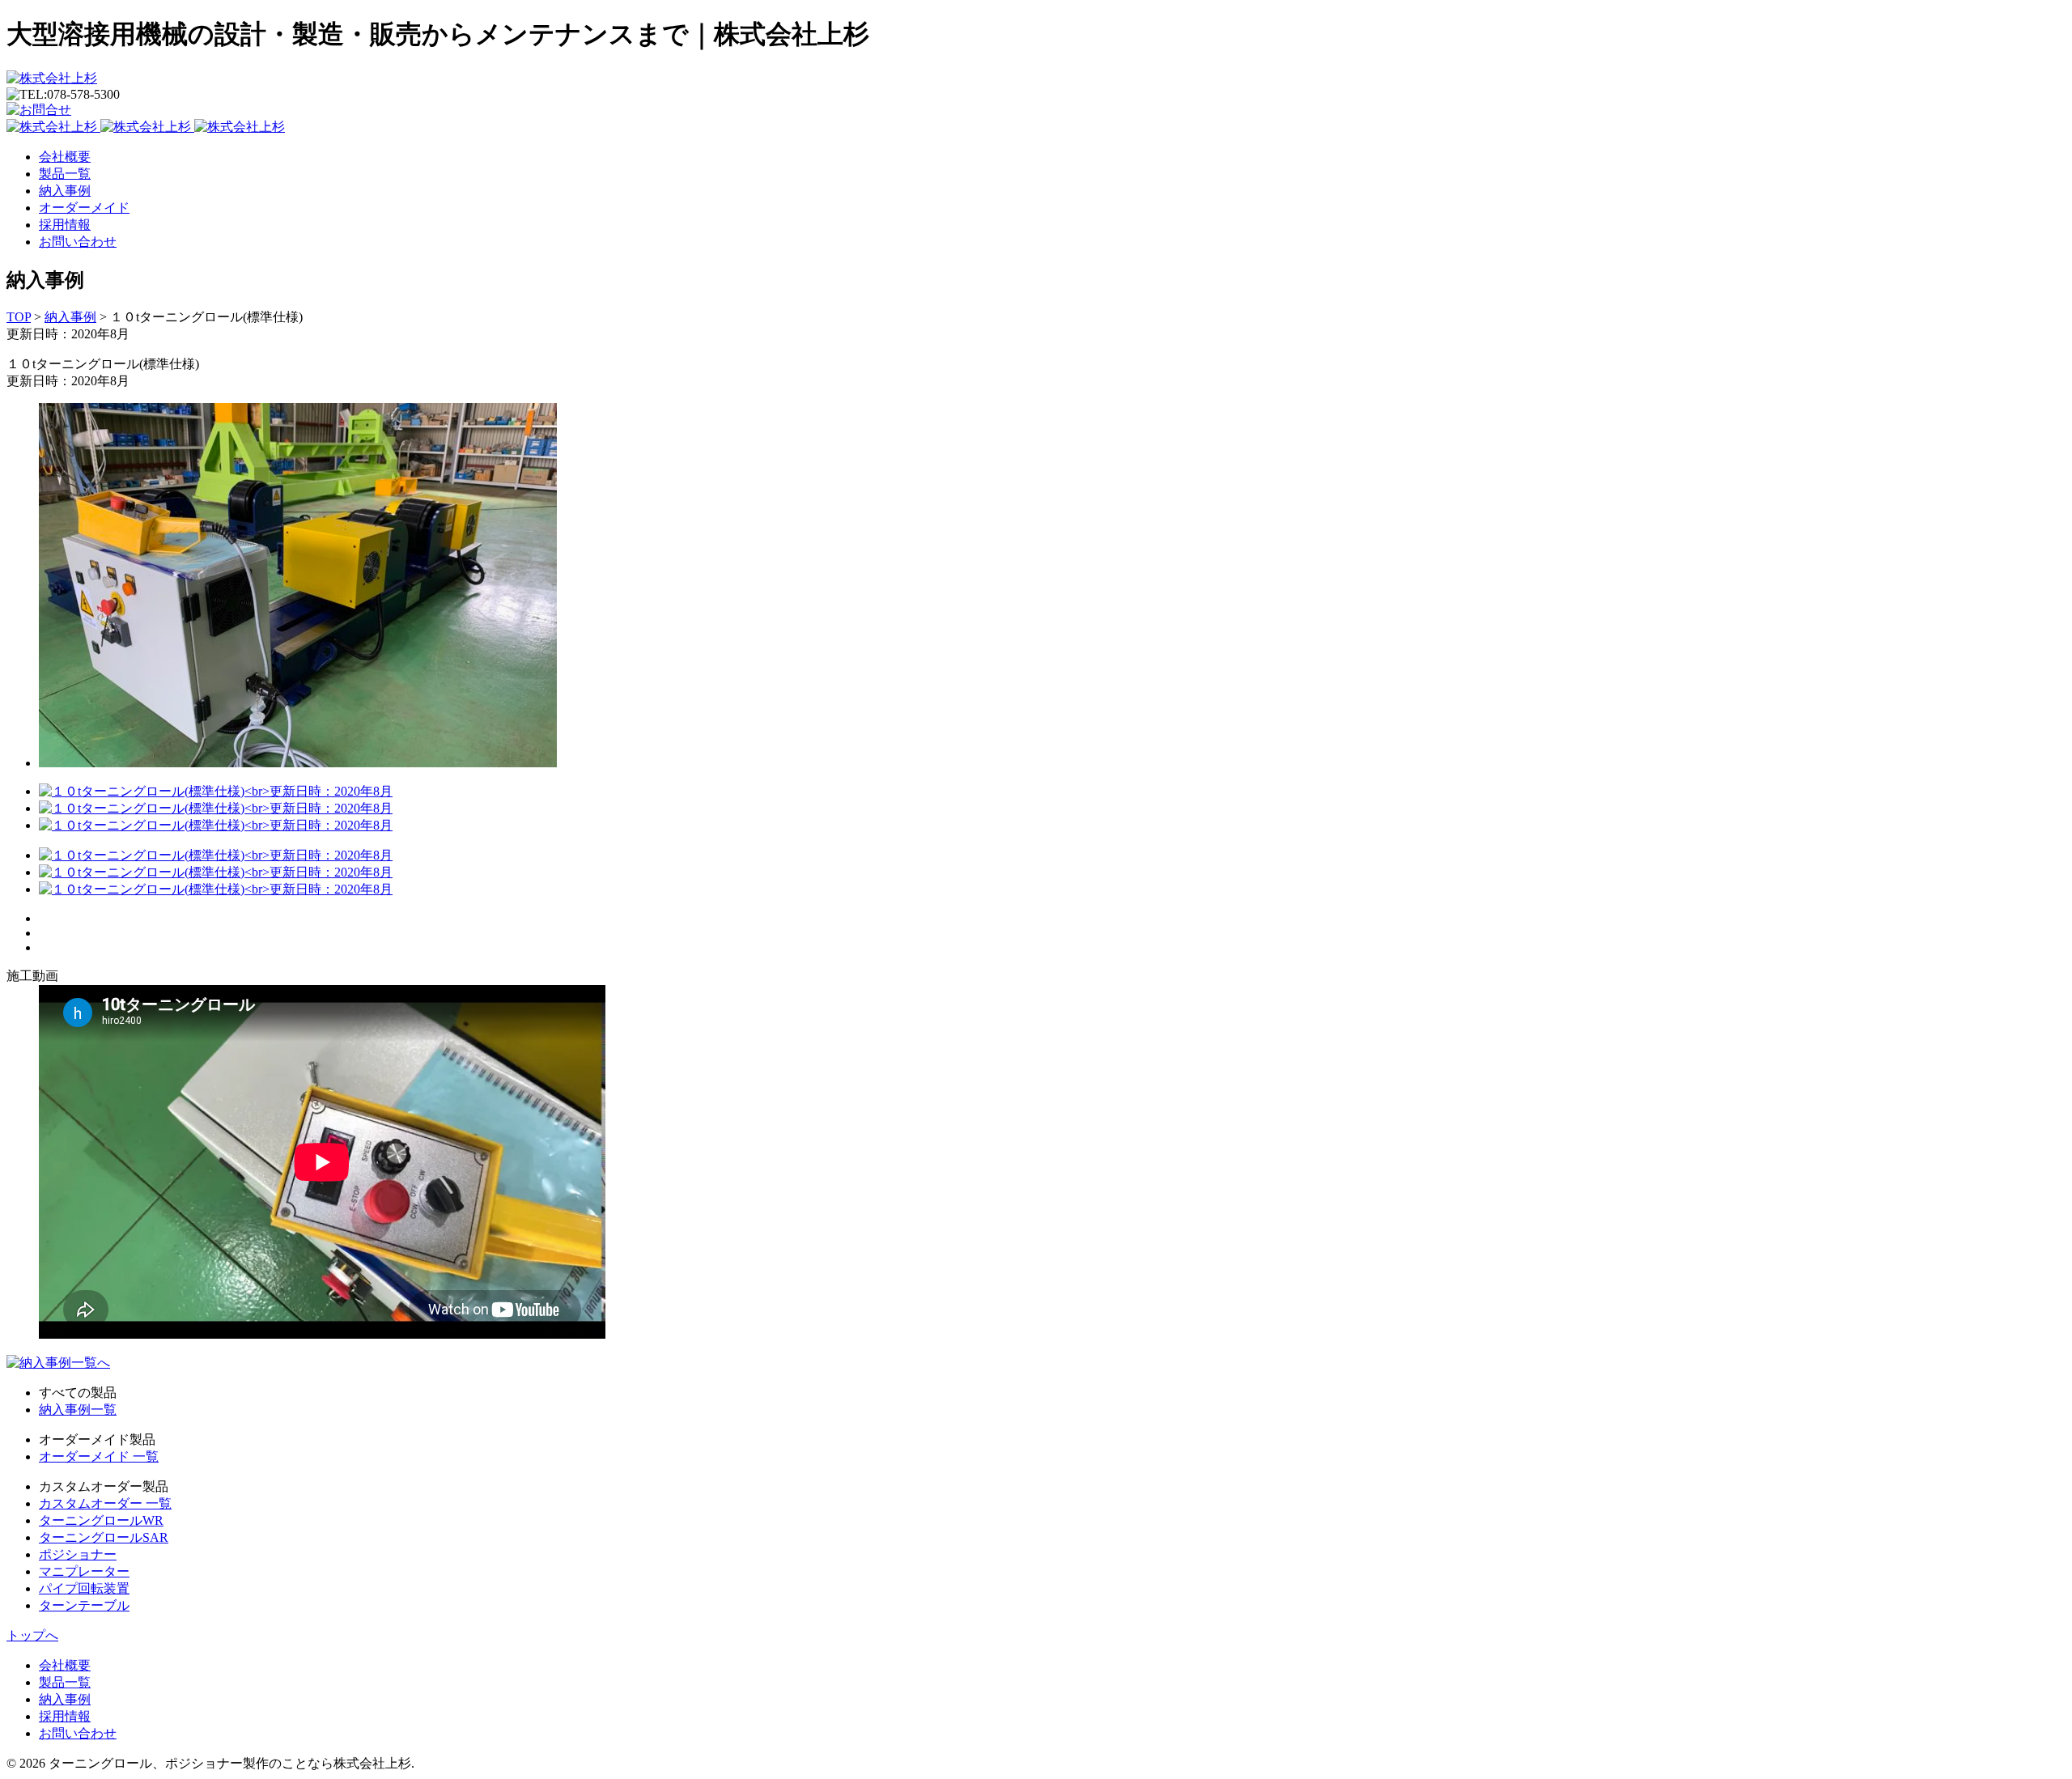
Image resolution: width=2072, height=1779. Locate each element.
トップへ (32, 1635)
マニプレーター (84, 1571)
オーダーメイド (84, 208)
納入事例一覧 (78, 1410)
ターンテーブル (84, 1605)
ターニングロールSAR (104, 1537)
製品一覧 (65, 174)
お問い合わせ (78, 242)
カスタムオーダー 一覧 (105, 1503)
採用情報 (65, 225)
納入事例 (65, 191)
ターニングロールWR (101, 1520)
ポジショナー (78, 1554)
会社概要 (65, 157)
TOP (19, 317)
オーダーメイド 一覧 (99, 1456)
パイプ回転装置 (84, 1588)
